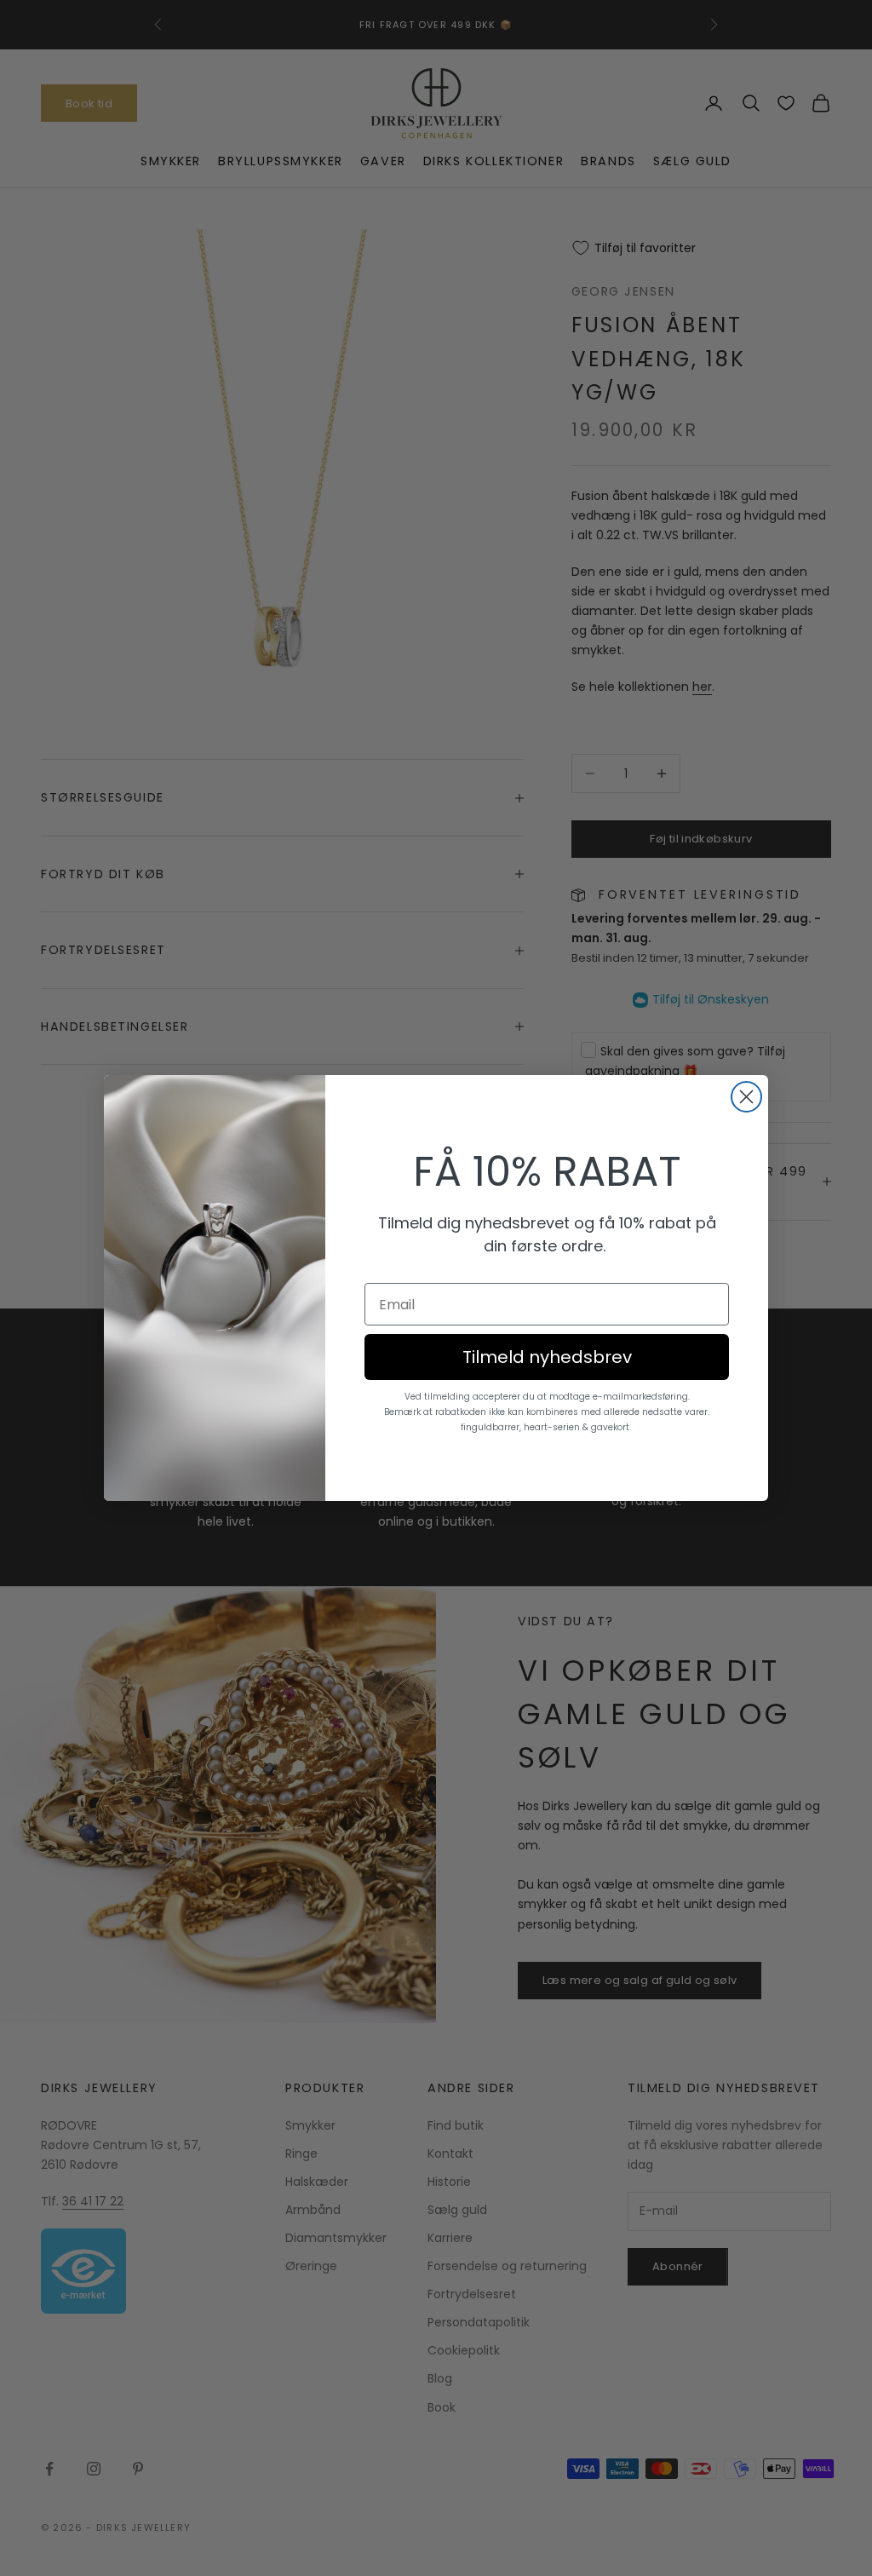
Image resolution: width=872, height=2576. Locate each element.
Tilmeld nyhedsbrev (547, 1357)
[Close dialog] (746, 1097)
